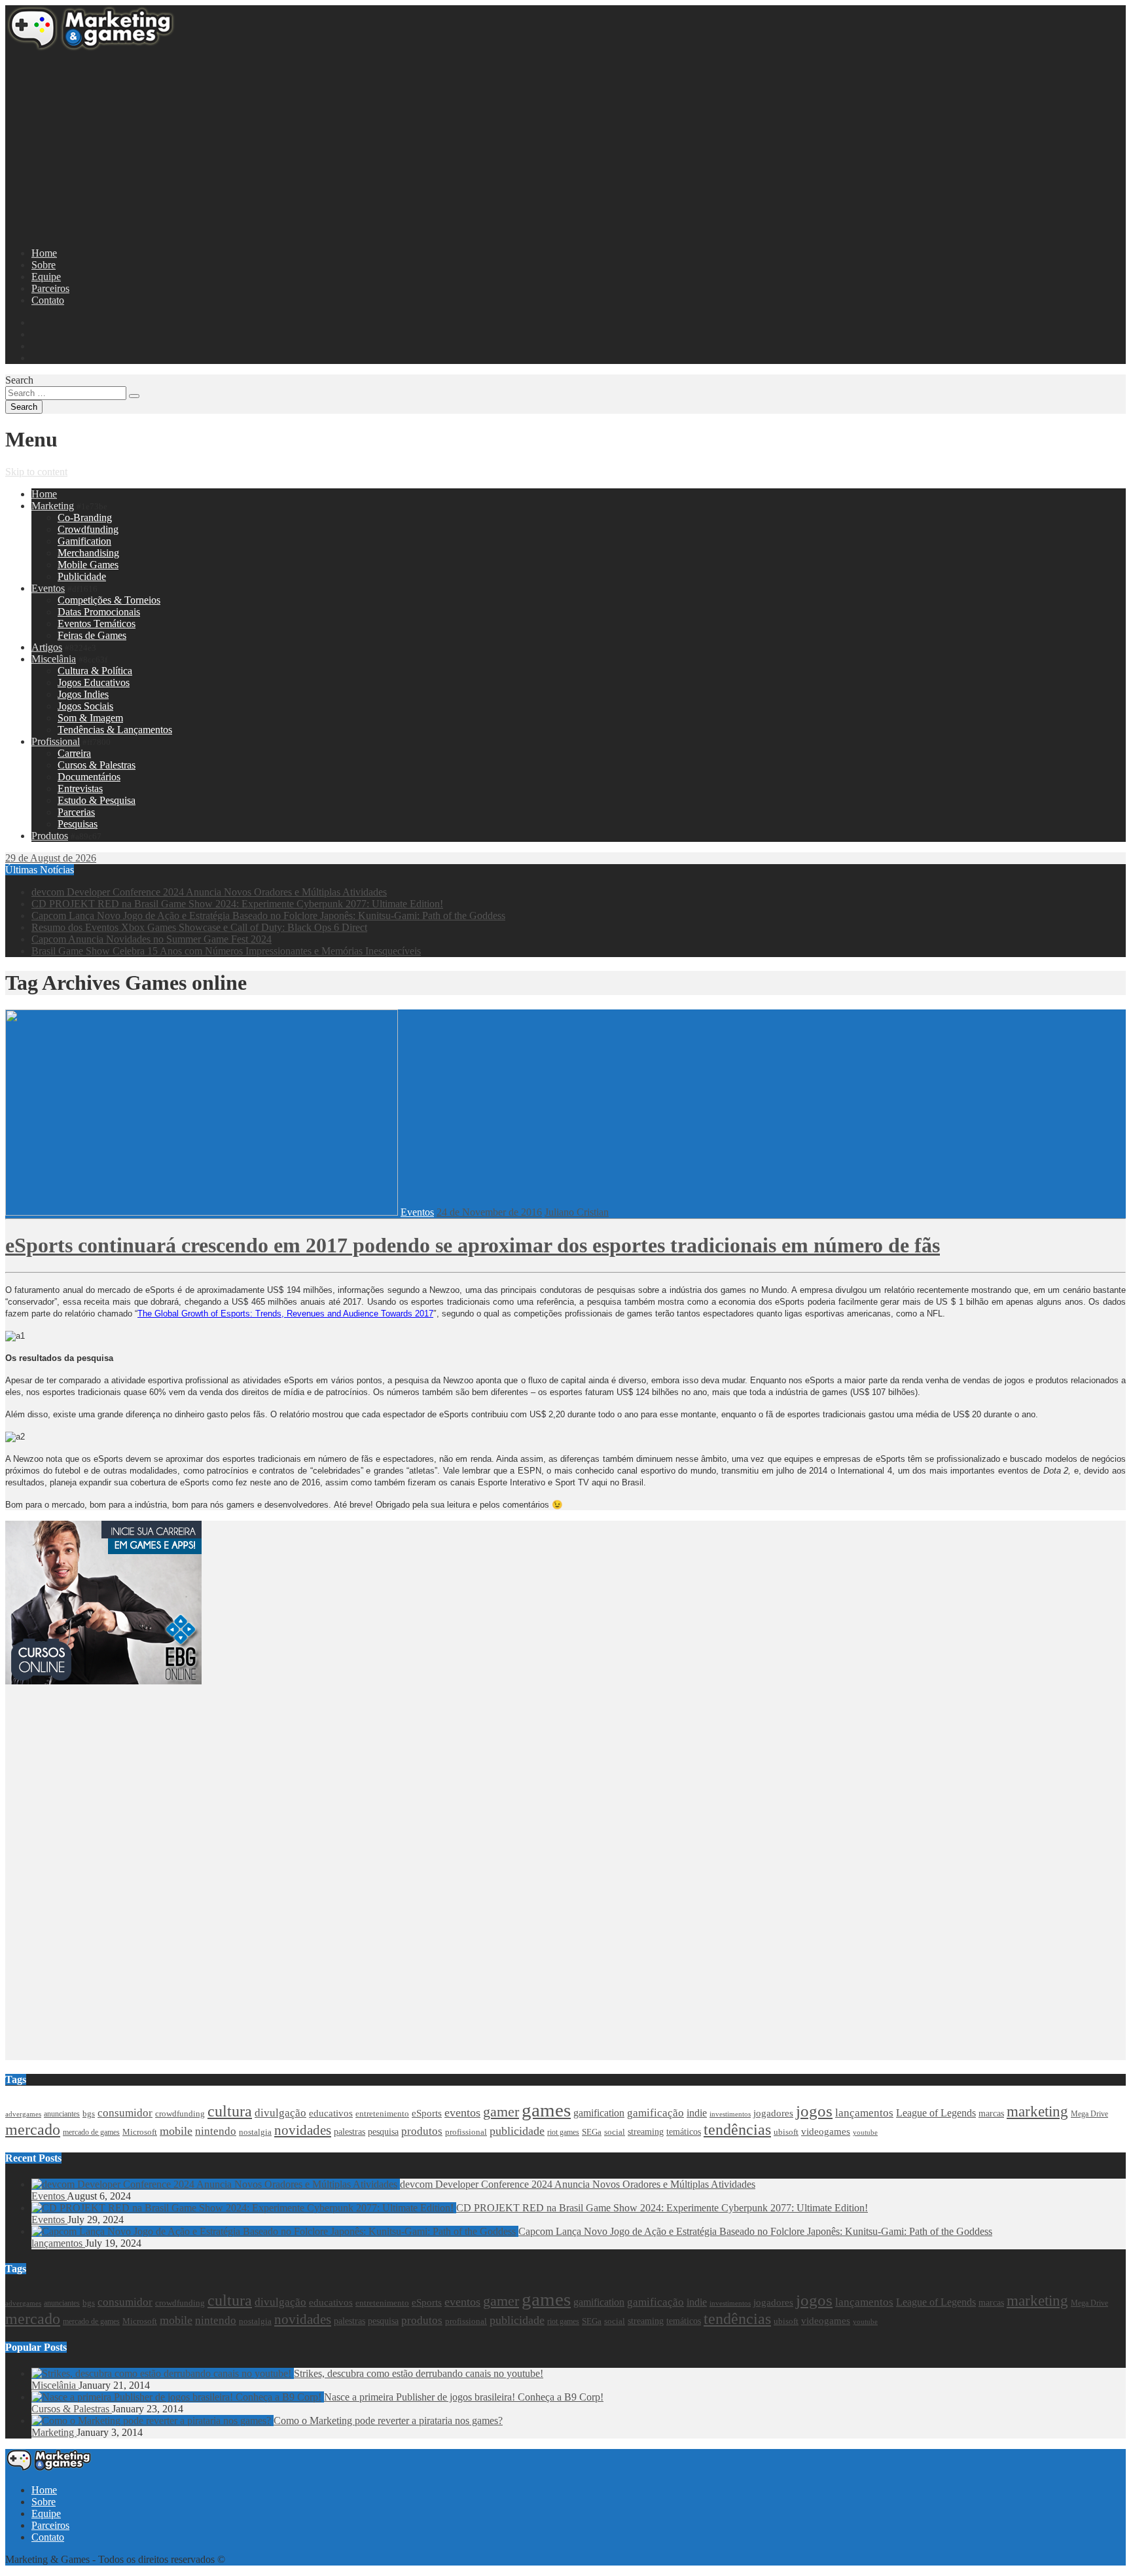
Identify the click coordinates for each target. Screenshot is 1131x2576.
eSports (427, 2113)
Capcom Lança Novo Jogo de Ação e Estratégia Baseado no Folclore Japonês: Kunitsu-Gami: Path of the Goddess (268, 916)
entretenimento (382, 2113)
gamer (501, 2112)
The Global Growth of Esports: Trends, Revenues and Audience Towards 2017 (285, 1314)
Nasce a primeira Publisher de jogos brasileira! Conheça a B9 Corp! (464, 2397)
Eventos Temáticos (97, 624)
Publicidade (82, 576)
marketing (1037, 2112)
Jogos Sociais (85, 706)
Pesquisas (78, 824)
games (546, 2110)
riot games (563, 2132)
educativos (331, 2113)
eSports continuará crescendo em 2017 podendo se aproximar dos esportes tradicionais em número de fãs (473, 1245)
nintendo (216, 2131)
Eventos (48, 588)
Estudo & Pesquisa (97, 800)
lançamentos (864, 2113)
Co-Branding (85, 517)
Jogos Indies (83, 694)
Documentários (89, 777)
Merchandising (88, 553)
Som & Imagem (90, 718)
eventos (462, 2113)
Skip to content (36, 472)
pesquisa (383, 2132)
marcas (991, 2113)
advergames (23, 2114)
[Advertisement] (398, 145)
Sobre (44, 265)
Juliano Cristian (577, 1212)
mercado (33, 2130)
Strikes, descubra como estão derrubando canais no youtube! (419, 2373)
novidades (303, 2130)
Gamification (84, 541)
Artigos (47, 647)
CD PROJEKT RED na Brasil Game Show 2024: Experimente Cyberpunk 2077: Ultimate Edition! (237, 904)
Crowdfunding (88, 529)
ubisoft (786, 2132)
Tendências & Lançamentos (115, 730)
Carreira (74, 753)
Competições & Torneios (109, 600)
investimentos (730, 2114)
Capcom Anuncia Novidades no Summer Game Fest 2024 (152, 939)
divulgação (280, 2113)
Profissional (56, 741)
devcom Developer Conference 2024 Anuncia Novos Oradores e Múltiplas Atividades (209, 892)
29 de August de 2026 (51, 858)
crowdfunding (180, 2113)
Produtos (50, 836)
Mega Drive (1089, 2114)
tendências (737, 2130)
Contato (48, 300)
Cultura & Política (95, 671)
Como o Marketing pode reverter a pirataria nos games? (388, 2421)
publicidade (517, 2131)
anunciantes (62, 2114)
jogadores (773, 2113)
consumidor (125, 2113)
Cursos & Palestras (97, 765)
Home (44, 253)
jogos (814, 2111)
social (615, 2132)
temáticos (684, 2132)
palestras (350, 2132)
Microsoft (140, 2132)
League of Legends (936, 2113)
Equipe (46, 277)
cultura (230, 2111)
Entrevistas (80, 789)
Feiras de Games (92, 635)
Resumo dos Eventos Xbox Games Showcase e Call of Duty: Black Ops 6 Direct (199, 927)
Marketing (53, 506)
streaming (646, 2132)
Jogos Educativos (94, 682)
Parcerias (76, 812)
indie (697, 2113)
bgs (89, 2114)
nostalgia (255, 2132)
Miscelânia (54, 659)
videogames (826, 2132)
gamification (599, 2113)
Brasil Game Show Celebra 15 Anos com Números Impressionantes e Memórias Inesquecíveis (226, 951)
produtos (422, 2131)
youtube (865, 2132)
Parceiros (50, 288)
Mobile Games (88, 565)
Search (19, 380)
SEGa (592, 2132)
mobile (176, 2131)
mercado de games (91, 2132)
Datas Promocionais (99, 612)
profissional (466, 2132)
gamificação (655, 2113)
